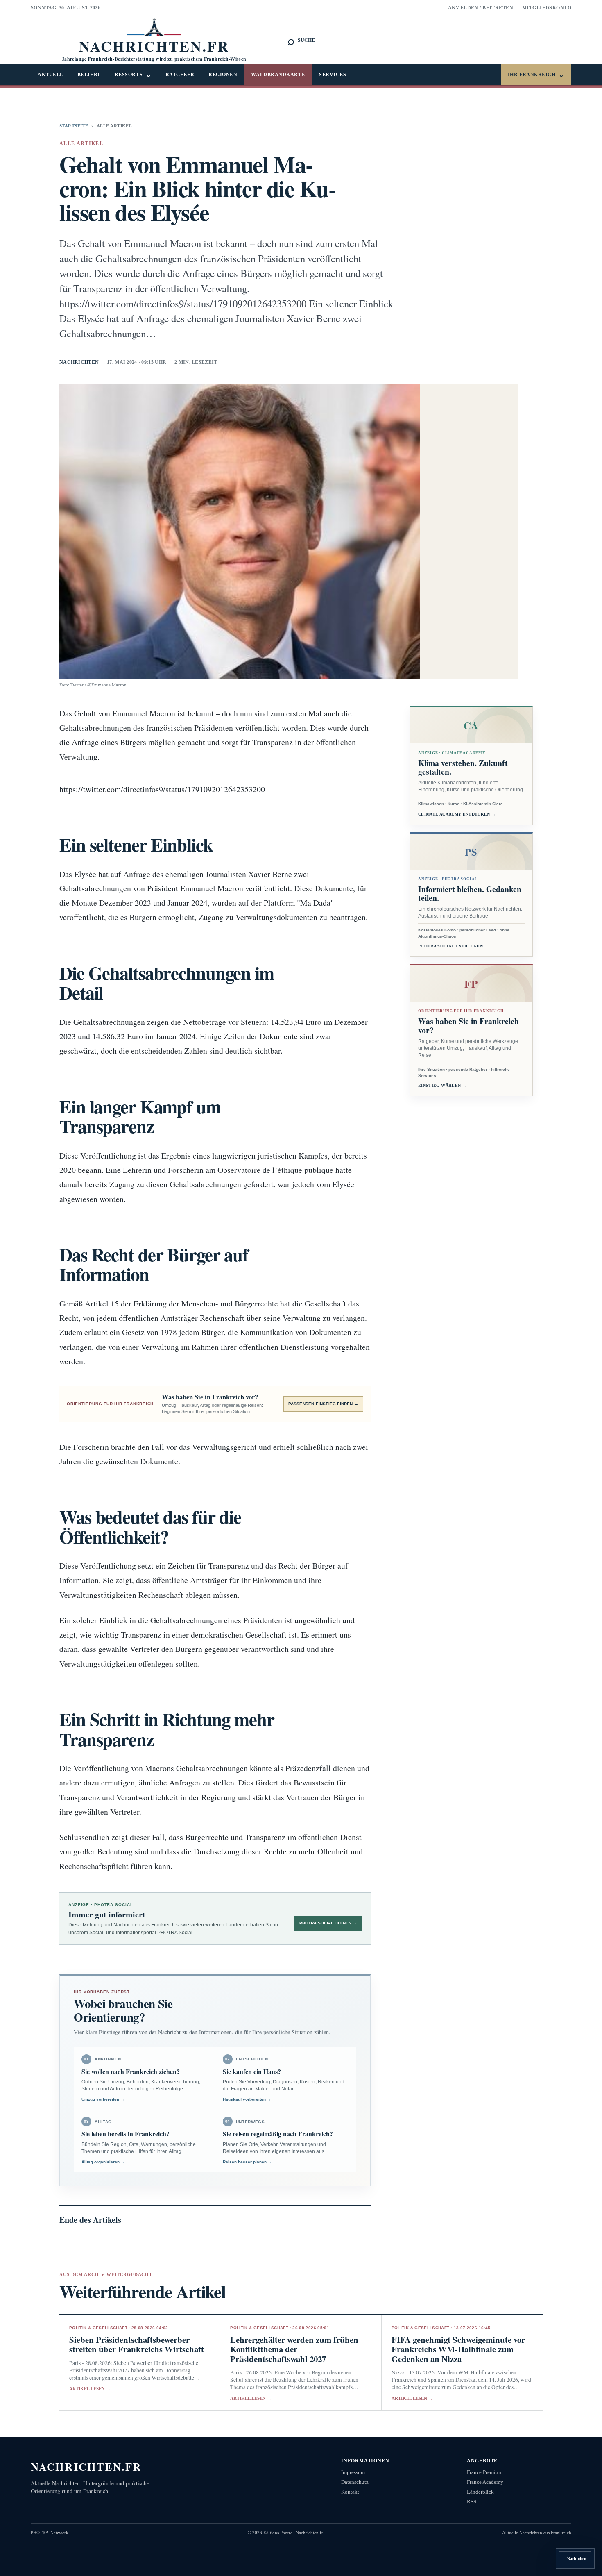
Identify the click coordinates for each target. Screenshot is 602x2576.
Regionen (223, 75)
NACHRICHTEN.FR (86, 2466)
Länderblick (480, 2492)
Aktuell (51, 75)
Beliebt (89, 75)
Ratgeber (180, 75)
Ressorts (133, 75)
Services (333, 75)
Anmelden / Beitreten (481, 8)
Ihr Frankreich (536, 75)
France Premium (485, 2472)
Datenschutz (355, 2482)
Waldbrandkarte (278, 75)
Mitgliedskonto (547, 8)
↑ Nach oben (575, 2559)
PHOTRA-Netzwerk (50, 2533)
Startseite (74, 126)
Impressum (353, 2472)
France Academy (485, 2482)
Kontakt (350, 2492)
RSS (472, 2502)
